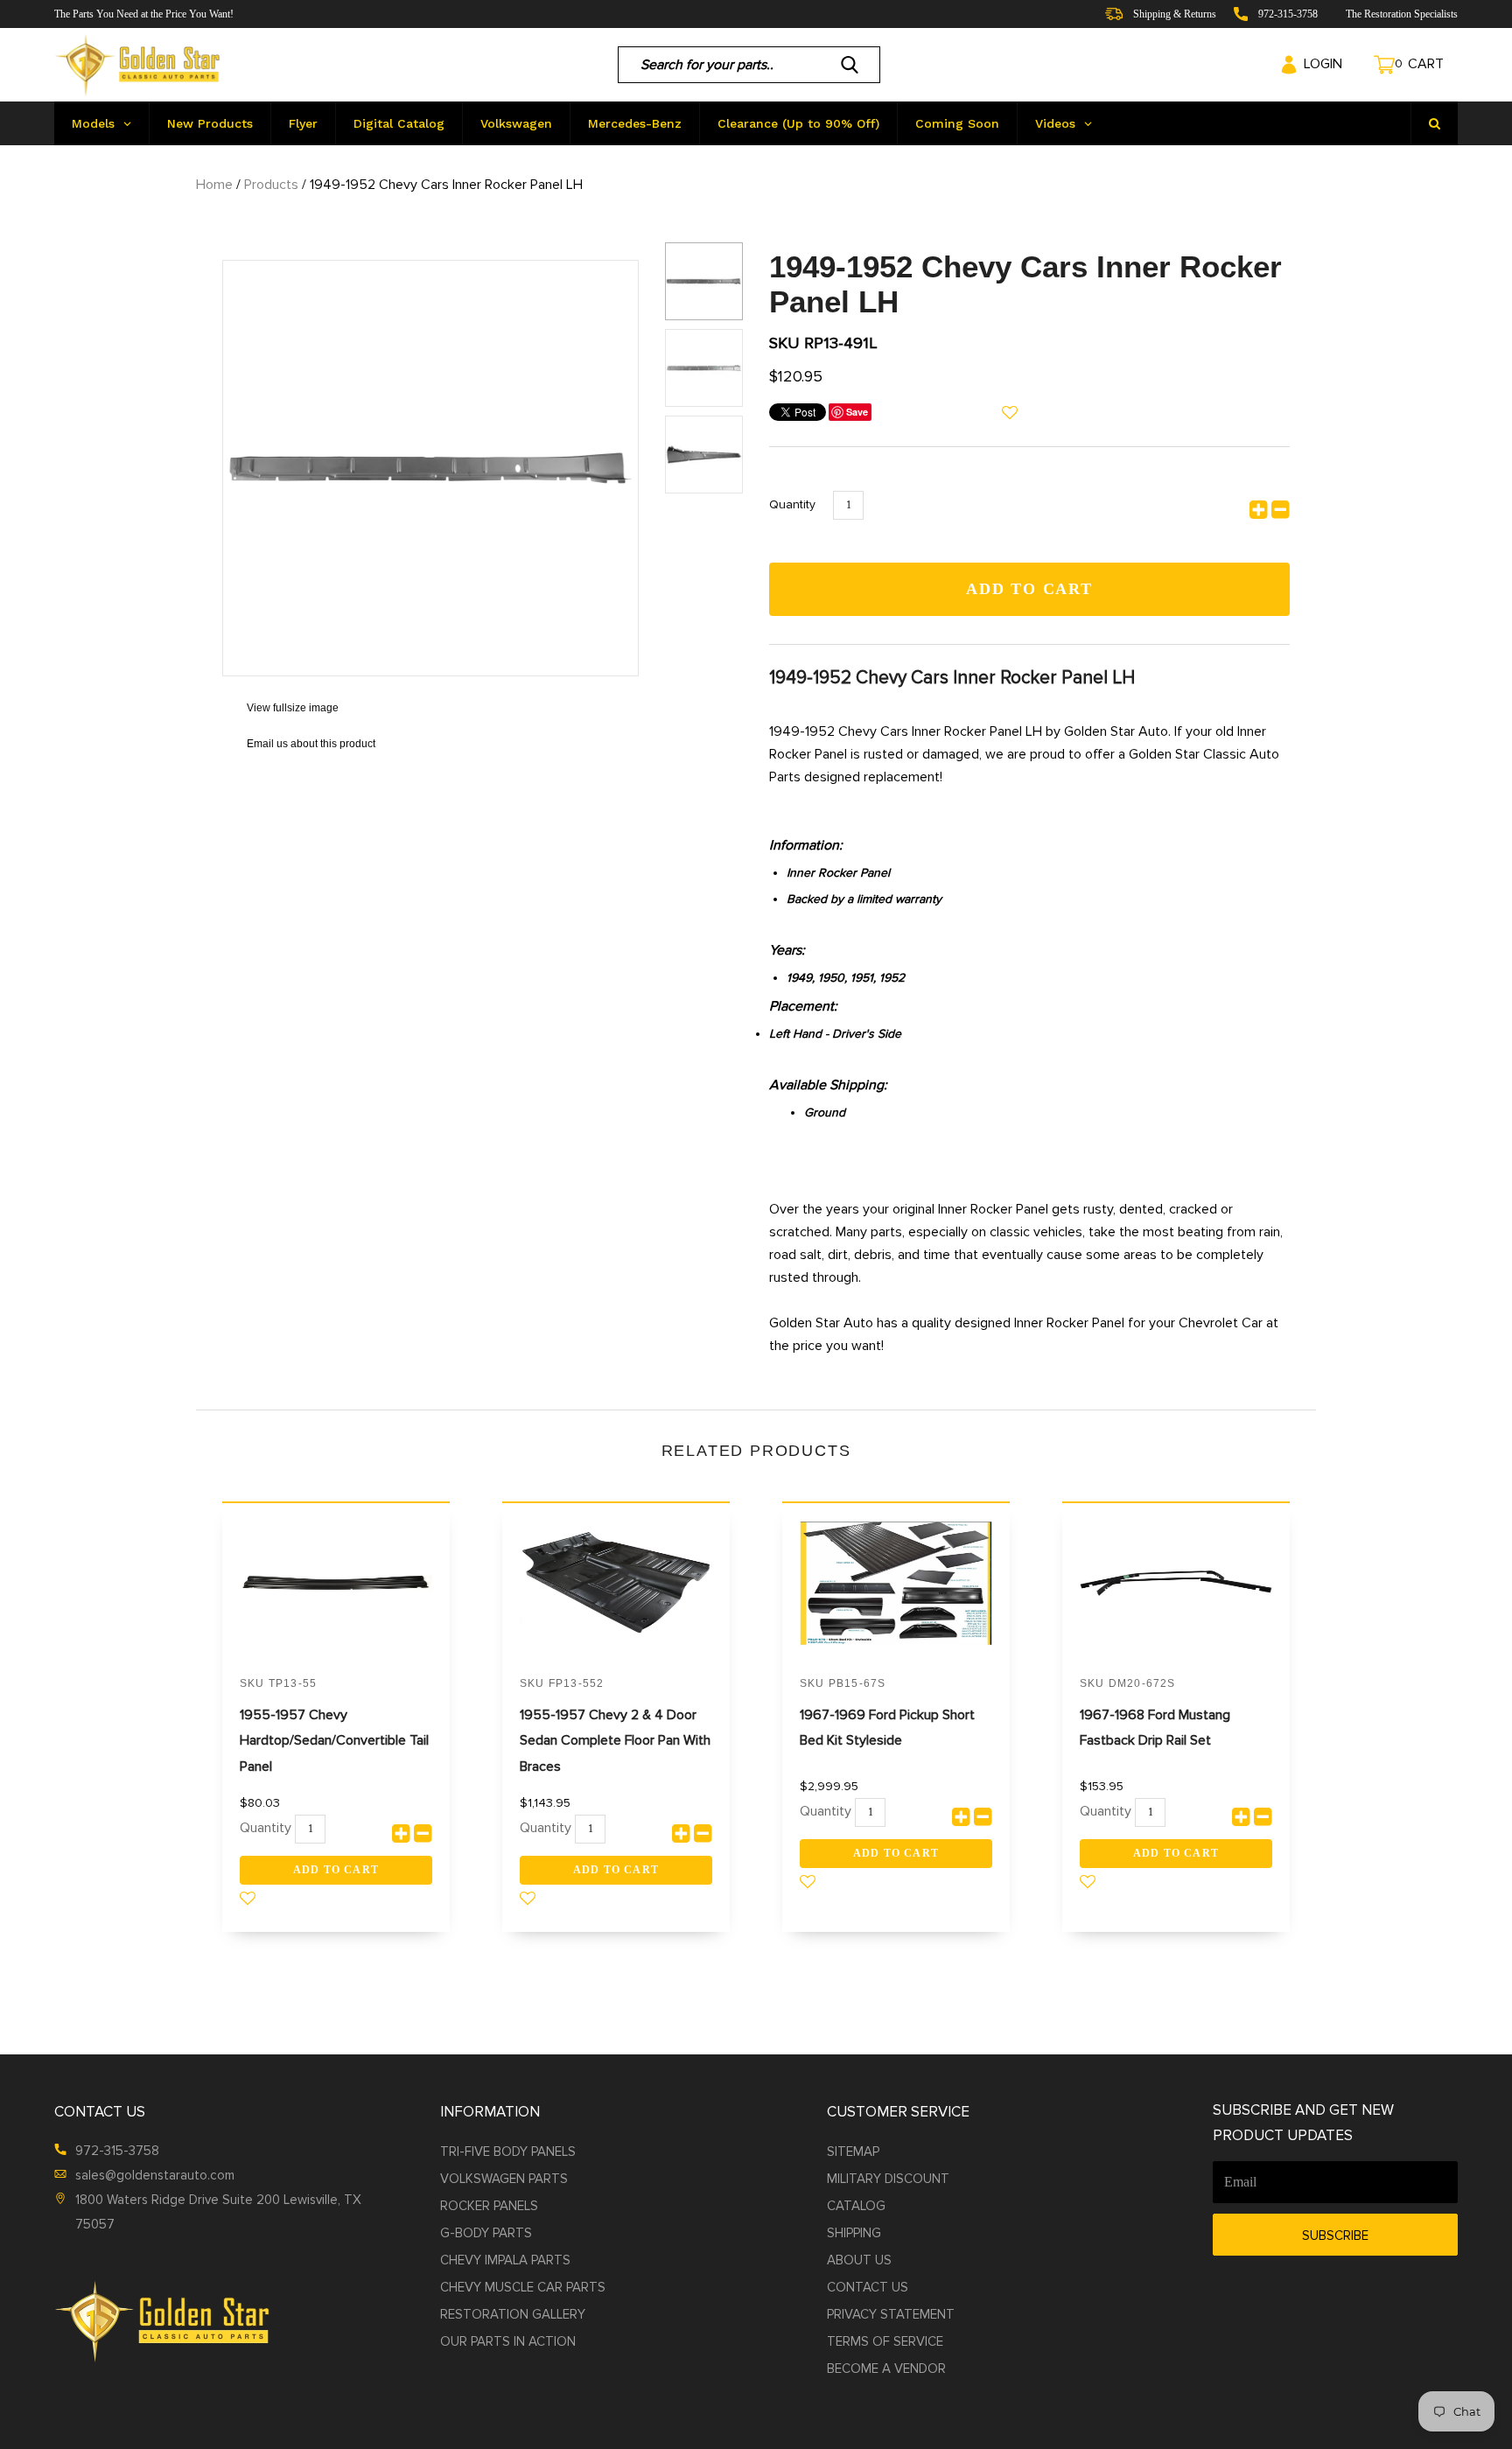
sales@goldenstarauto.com (155, 2175)
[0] (1368, 65)
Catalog (856, 2206)
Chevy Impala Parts (505, 2260)
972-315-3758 (117, 2151)
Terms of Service (885, 2341)
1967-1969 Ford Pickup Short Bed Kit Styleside (887, 1728)
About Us (859, 2260)
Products (271, 185)
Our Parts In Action (508, 2341)
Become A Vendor (886, 2369)
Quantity (792, 504)
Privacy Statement (891, 2314)
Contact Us (868, 2287)
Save (857, 412)
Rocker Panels (489, 2206)
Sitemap (853, 2152)
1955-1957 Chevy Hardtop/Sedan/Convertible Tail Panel (334, 1741)
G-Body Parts (486, 2233)
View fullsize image (280, 708)
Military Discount (888, 2179)
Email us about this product (299, 744)
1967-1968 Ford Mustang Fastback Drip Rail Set (1155, 1728)
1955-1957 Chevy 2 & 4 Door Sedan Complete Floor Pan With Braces (615, 1741)
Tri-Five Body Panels (508, 2152)
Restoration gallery (513, 2314)
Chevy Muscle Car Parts (523, 2287)
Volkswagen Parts (504, 2179)
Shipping (854, 2233)
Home (214, 185)
